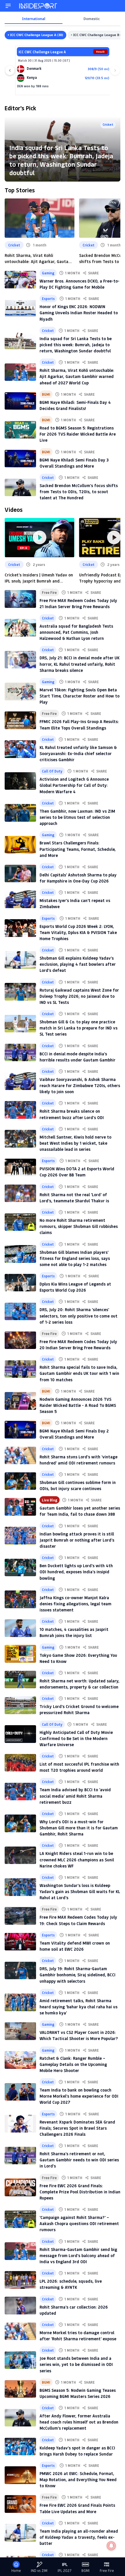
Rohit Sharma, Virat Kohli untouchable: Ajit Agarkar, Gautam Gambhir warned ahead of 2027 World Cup (38, 259)
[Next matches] (115, 70)
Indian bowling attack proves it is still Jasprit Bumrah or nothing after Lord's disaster (77, 1540)
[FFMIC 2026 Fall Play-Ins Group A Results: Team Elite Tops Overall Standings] (20, 720)
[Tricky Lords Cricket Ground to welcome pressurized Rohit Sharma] (20, 1705)
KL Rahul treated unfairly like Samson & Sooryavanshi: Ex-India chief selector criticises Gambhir (78, 753)
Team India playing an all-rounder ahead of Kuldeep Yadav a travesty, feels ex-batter (79, 2537)
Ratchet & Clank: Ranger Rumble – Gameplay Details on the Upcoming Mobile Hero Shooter (73, 2064)
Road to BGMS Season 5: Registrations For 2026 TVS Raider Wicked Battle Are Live (78, 434)
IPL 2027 (65, 2571)
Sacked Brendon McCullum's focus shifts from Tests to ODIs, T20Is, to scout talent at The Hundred (79, 492)
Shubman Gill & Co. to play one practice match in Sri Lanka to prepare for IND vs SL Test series (78, 1028)
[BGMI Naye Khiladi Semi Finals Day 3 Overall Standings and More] (20, 459)
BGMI (46, 394)
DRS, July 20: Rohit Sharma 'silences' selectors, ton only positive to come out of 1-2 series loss (78, 1316)
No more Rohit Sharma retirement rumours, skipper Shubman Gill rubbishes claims (79, 1226)
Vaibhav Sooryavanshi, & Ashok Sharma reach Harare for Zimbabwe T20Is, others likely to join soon (80, 1085)
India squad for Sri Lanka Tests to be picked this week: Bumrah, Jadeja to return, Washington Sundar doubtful (61, 160)
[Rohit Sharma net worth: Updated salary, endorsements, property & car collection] (20, 1680)
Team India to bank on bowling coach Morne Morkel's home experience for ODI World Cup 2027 (79, 2096)
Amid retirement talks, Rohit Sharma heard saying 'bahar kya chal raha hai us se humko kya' (78, 2007)
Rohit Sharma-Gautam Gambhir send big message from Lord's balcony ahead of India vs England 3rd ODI (78, 2255)
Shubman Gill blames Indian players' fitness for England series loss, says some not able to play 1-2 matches (75, 1258)
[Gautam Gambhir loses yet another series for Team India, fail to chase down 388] (20, 1507)
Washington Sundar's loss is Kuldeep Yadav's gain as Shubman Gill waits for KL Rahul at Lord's (80, 1891)
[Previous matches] (10, 70)
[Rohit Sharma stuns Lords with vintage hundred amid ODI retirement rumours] (20, 1455)
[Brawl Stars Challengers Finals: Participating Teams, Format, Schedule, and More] (20, 845)
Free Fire (49, 592)
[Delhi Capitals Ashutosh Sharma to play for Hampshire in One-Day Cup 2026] (20, 874)
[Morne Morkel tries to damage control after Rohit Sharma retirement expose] (20, 2331)
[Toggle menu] (8, 6)
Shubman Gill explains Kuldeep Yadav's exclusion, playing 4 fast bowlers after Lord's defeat (78, 964)
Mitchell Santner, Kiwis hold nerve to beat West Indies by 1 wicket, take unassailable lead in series (75, 1143)
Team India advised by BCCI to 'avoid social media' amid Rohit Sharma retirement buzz (75, 1796)
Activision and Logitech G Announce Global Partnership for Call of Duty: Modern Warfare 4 (74, 785)
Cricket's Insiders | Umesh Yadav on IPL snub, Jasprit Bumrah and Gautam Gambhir (39, 578)
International (34, 19)
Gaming (48, 273)
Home (16, 2571)
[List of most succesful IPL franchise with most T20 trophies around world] (20, 1763)
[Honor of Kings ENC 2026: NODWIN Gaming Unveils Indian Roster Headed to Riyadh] (20, 308)
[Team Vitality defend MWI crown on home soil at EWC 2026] (20, 1942)
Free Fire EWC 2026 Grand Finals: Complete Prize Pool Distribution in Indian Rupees (80, 2192)
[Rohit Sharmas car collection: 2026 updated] (20, 2305)
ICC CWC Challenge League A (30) (37, 35)
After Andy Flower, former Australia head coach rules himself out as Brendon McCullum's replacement (79, 2422)
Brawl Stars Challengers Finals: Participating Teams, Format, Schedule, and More (78, 849)
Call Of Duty (52, 771)
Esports (48, 299)
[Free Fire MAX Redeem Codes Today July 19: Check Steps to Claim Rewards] (20, 1916)
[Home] (38, 6)
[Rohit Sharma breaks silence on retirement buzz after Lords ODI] (20, 1110)
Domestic (92, 19)
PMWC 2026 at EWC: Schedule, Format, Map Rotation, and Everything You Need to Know (78, 2480)
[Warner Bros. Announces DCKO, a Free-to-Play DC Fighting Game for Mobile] (20, 280)
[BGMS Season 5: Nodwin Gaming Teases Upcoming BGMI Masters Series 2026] (20, 2389)
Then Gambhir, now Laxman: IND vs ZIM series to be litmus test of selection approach (77, 817)
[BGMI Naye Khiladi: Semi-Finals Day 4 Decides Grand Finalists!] (20, 401)
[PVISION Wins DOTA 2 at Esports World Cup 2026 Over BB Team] (20, 1167)
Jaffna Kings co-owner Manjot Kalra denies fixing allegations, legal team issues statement (75, 1604)
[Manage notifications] (111, 2546)
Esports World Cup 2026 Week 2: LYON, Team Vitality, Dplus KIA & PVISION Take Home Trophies (78, 932)
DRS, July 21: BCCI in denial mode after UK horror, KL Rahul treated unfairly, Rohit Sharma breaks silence (80, 664)
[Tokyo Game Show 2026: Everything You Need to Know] (20, 1654)
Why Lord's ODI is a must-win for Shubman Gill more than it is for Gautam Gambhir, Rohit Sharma (79, 1828)
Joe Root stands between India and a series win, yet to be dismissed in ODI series (76, 2364)
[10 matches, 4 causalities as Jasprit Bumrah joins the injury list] (20, 1628)
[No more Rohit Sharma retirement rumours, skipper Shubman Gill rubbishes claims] (20, 1222)
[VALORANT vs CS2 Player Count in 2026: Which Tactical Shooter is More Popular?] (20, 2031)
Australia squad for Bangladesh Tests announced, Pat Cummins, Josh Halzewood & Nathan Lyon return (76, 632)
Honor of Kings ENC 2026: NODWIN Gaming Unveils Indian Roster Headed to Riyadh (79, 313)
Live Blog (50, 1500)
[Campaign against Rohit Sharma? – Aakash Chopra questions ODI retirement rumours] (20, 2219)
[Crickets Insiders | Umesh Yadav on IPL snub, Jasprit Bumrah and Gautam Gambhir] (40, 538)
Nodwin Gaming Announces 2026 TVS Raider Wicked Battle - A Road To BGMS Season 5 (78, 1405)
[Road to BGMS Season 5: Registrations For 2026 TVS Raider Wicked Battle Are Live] (20, 430)
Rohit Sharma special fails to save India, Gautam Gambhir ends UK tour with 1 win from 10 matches (79, 1373)
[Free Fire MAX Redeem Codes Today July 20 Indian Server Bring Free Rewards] (20, 1340)
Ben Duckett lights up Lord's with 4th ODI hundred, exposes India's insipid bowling (76, 1572)
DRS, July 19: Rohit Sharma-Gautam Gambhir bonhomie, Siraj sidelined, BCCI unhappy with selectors (77, 1975)
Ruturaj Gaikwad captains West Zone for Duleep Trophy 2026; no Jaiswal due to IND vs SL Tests (79, 996)
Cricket (108, 124)
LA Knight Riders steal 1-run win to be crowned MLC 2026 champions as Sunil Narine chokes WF (77, 1859)
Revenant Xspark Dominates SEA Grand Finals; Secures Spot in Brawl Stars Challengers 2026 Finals (77, 2128)
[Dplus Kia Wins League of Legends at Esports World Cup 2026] (20, 1283)
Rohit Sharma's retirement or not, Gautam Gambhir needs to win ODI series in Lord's (79, 2160)
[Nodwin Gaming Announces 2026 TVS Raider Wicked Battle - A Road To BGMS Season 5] (20, 1401)
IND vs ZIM (39, 2571)
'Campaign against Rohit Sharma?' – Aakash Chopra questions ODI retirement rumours (79, 2223)
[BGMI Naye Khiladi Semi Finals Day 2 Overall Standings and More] (20, 1430)
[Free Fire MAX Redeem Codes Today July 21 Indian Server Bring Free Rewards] (20, 599)
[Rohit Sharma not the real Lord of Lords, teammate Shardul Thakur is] (20, 1193)
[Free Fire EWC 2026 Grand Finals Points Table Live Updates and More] (20, 2504)
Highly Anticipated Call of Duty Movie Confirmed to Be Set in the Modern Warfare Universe (76, 1738)
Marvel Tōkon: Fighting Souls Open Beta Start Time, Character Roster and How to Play (80, 696)
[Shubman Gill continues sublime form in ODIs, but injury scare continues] (20, 1481)
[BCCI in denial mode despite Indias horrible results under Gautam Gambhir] (20, 1052)
